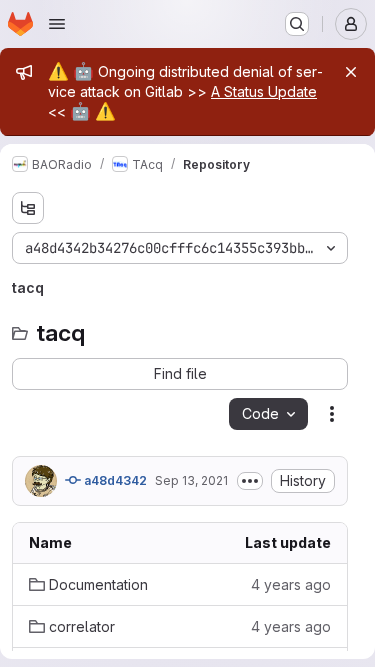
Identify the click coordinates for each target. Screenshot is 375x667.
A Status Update (264, 91)
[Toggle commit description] (250, 481)
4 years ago (291, 584)
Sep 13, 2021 (191, 480)
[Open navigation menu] (57, 24)
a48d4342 (114, 480)
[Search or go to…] (297, 24)
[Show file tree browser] (28, 208)
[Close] (351, 72)
